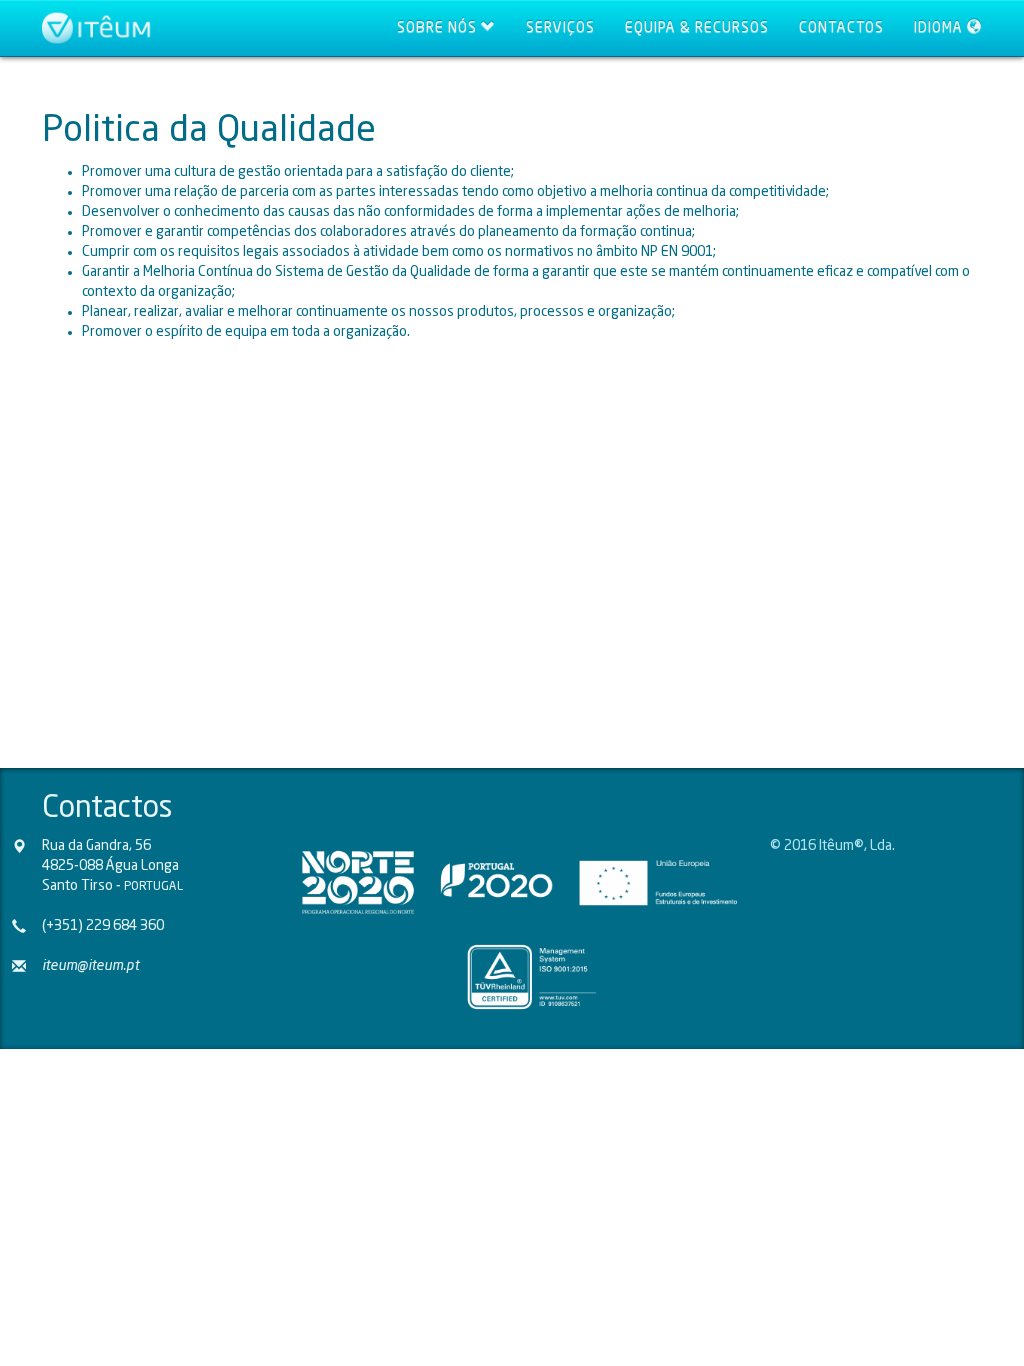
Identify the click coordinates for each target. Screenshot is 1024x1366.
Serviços (560, 28)
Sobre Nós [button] (439, 28)
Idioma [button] (940, 28)
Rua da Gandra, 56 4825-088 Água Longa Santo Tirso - (112, 866)
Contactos (841, 28)
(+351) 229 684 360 (103, 926)
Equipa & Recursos (697, 28)
